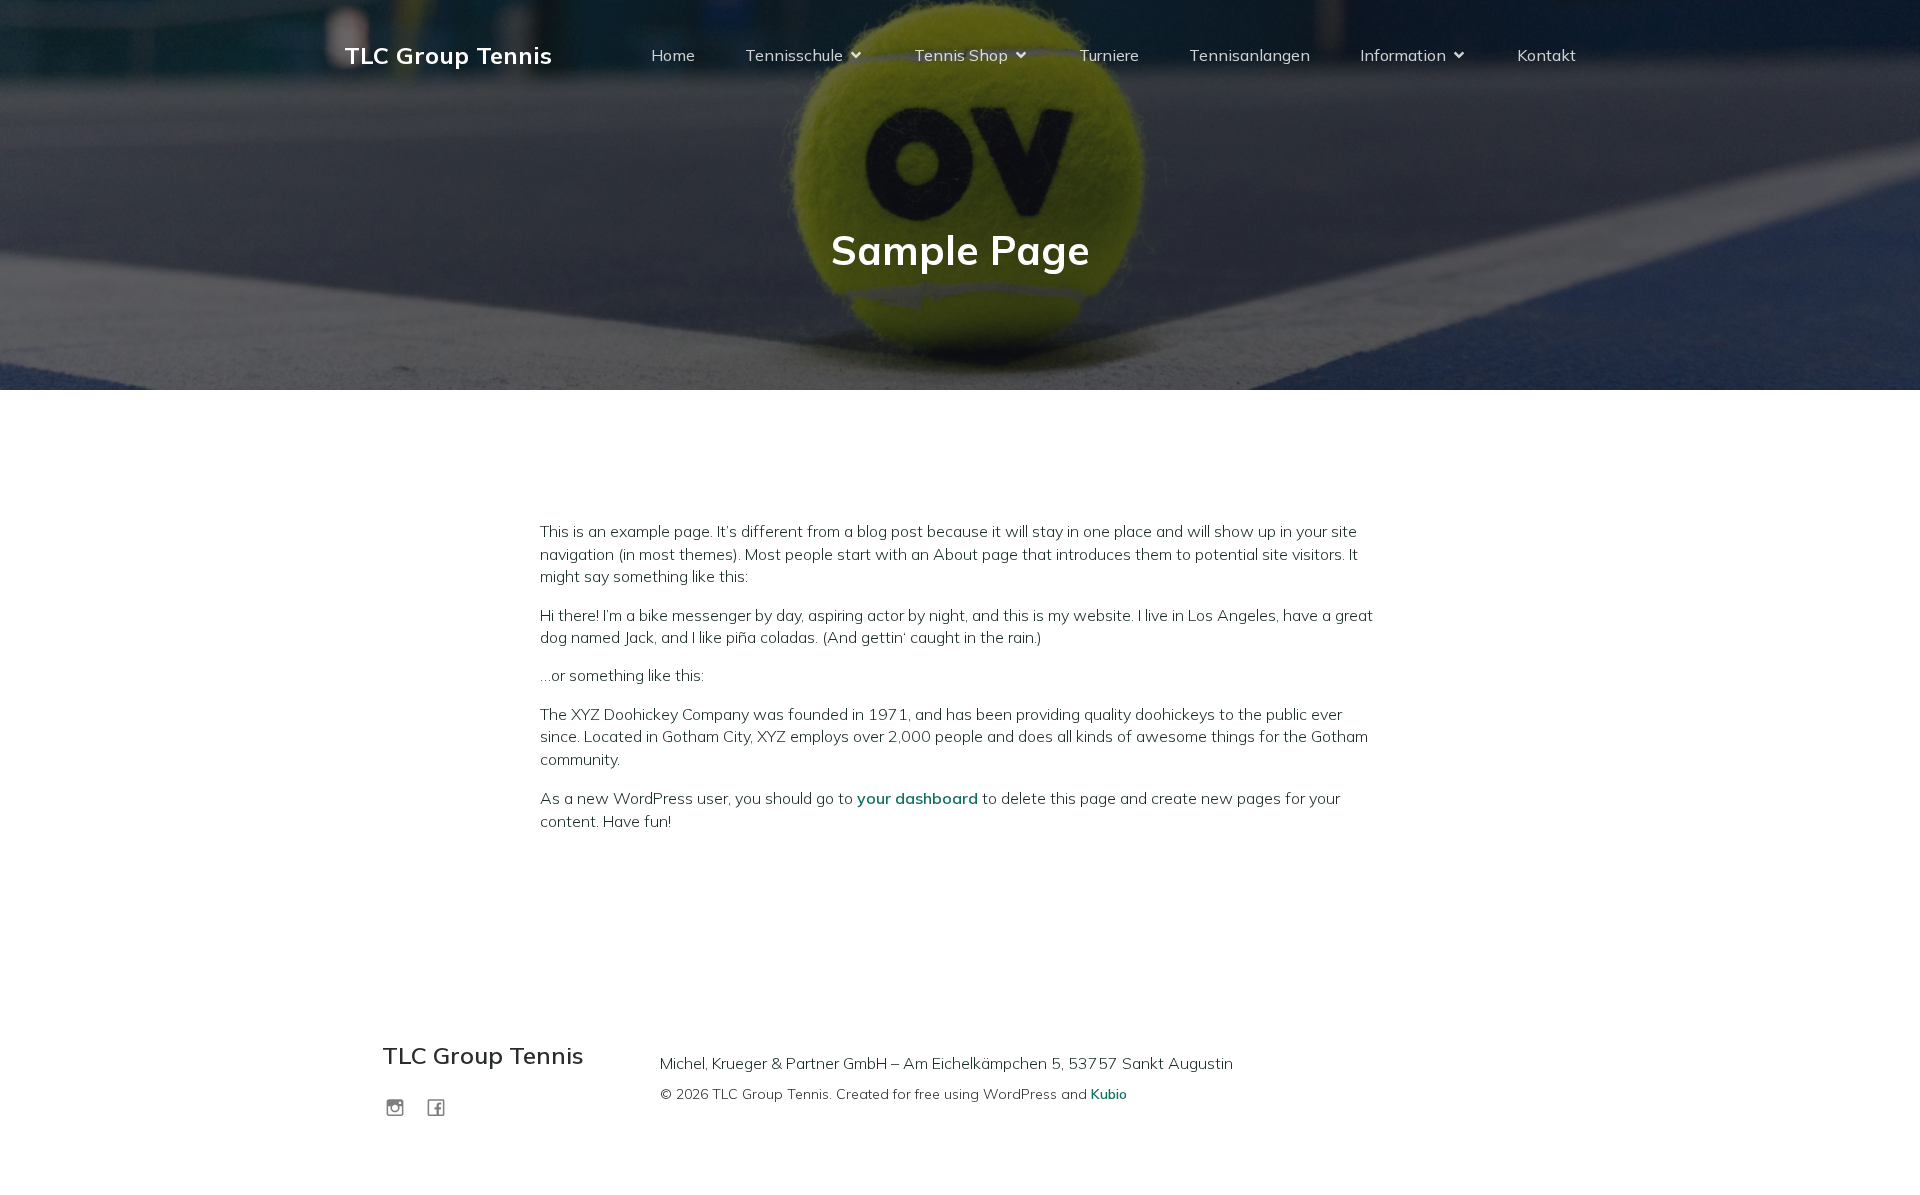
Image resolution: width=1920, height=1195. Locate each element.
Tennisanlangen (1249, 55)
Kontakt (1546, 55)
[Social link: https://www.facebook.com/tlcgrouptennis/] (443, 1106)
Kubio (1109, 1094)
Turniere (1109, 55)
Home (673, 55)
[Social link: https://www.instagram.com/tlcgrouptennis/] (402, 1106)
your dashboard (917, 798)
